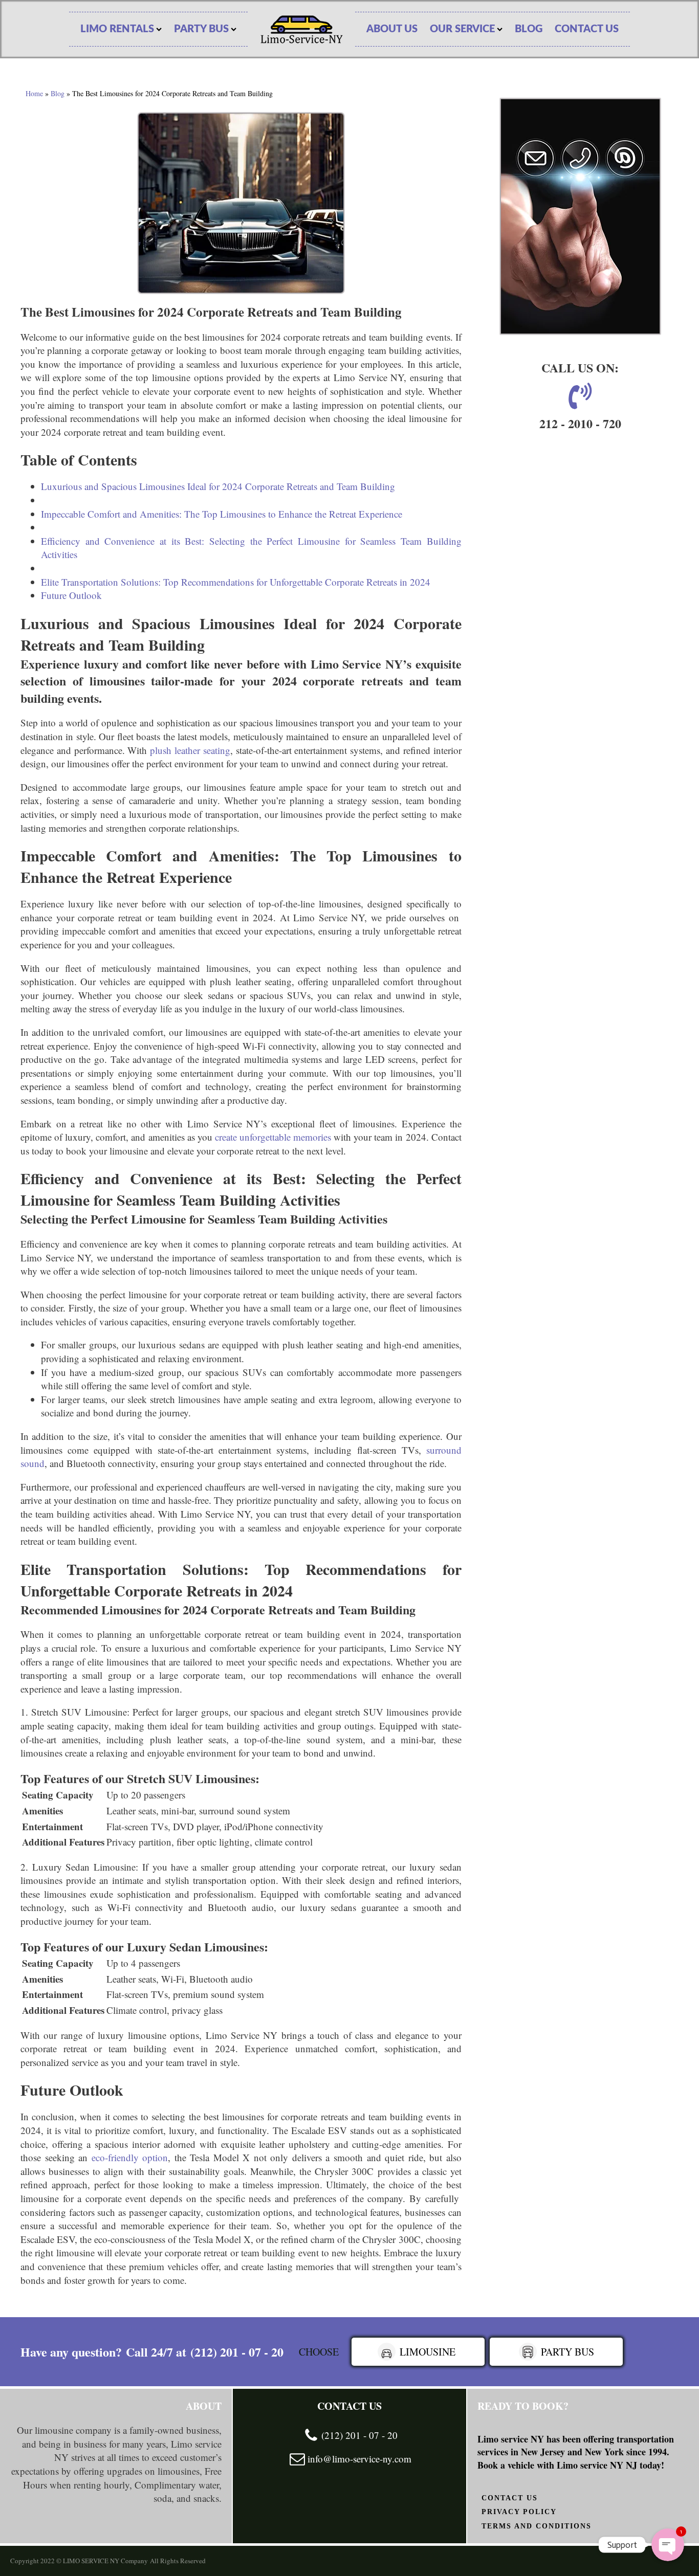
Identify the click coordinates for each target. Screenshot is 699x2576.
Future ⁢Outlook (71, 595)
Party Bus (201, 29)
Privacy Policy (519, 2512)
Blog (529, 29)
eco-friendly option (130, 2157)
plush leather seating (190, 750)
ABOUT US (392, 29)
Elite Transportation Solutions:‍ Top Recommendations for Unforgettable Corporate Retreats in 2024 (236, 582)
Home (34, 93)
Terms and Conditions (537, 2526)
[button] (418, 2352)
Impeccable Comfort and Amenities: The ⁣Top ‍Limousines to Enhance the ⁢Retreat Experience (222, 514)
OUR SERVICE (462, 29)
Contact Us (587, 29)
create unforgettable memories (273, 1137)
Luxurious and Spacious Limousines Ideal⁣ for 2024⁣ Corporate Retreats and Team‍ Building (218, 486)
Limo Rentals (117, 29)
